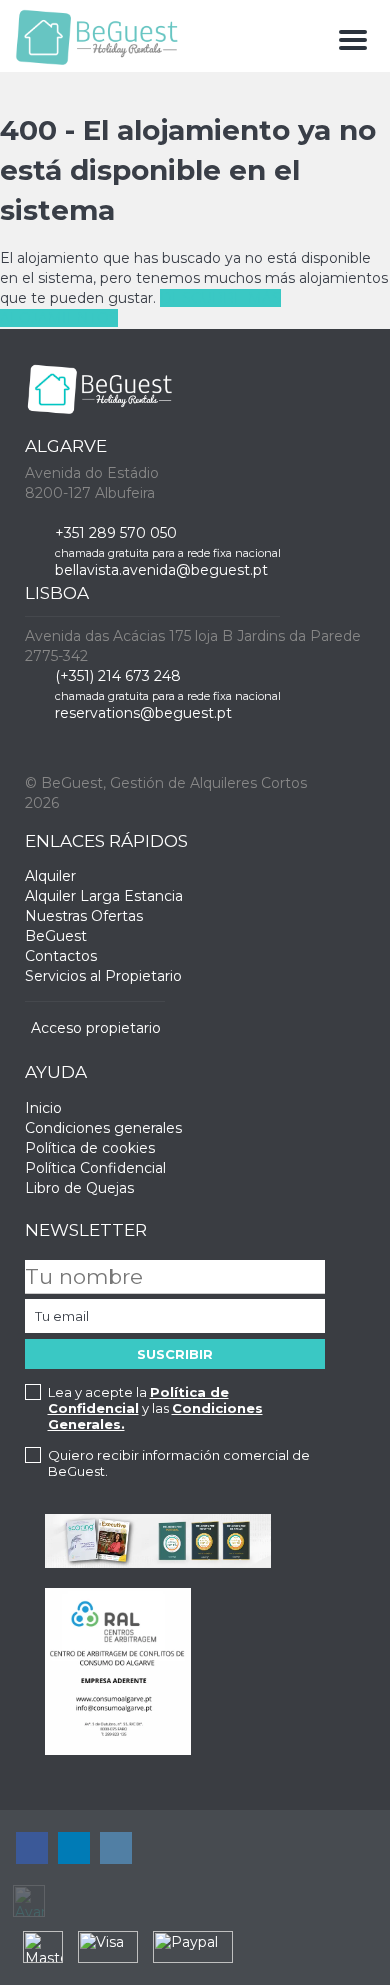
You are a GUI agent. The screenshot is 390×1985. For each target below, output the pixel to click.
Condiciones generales (103, 1128)
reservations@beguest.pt (143, 713)
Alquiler (50, 876)
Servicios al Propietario (103, 976)
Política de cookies (90, 1148)
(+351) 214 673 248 (118, 676)
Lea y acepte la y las (155, 1408)
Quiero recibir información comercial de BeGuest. (179, 1463)
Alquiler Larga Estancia (104, 896)
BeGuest (56, 936)
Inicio (43, 1108)
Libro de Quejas (79, 1188)
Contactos (61, 956)
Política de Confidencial (138, 1400)
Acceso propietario (96, 1028)
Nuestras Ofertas (84, 916)
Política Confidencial (95, 1168)
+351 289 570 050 (116, 533)
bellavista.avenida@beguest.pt (161, 570)
